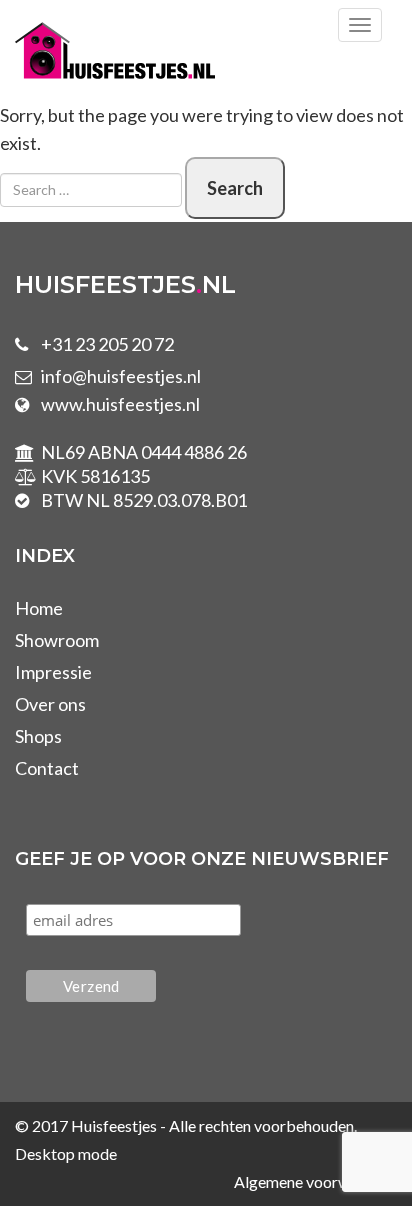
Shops (38, 736)
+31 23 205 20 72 (107, 344)
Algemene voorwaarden (315, 1181)
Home (39, 608)
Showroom (57, 640)
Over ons (50, 704)
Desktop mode (66, 1153)
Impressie (53, 672)
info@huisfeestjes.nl (121, 376)
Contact (47, 768)
